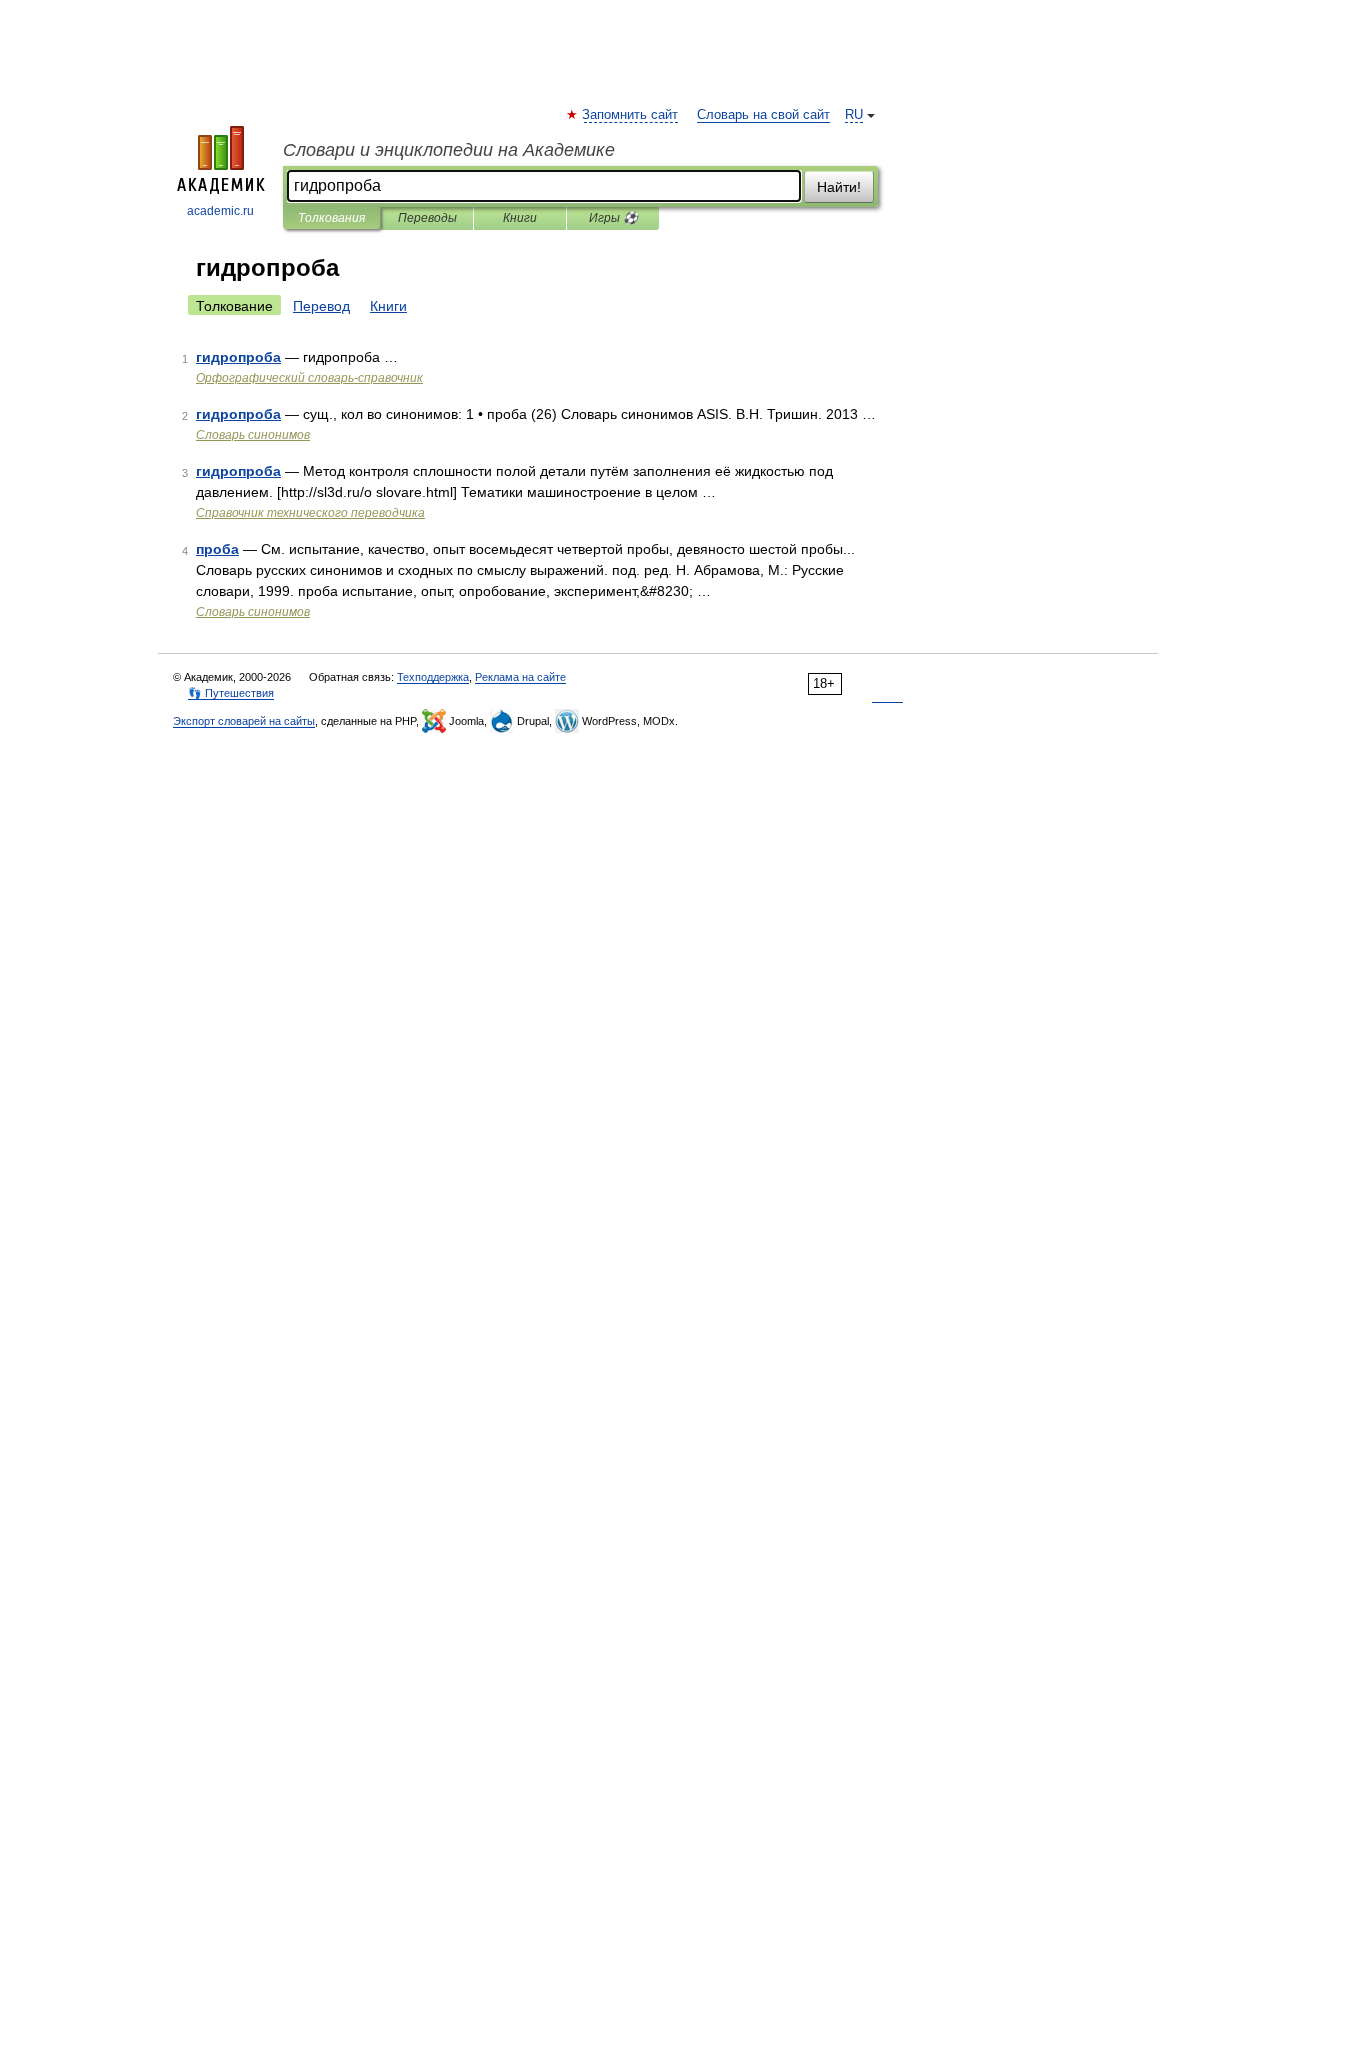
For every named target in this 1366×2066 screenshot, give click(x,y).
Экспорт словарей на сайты (244, 721)
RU (854, 115)
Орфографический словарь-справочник (309, 378)
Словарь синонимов (253, 435)
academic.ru (220, 211)
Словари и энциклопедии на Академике (449, 150)
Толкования (331, 218)
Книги (520, 218)
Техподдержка (433, 677)
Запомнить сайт (631, 115)
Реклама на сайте (520, 677)
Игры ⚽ (613, 218)
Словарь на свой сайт (763, 115)
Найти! (839, 187)
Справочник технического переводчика (310, 513)
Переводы (427, 218)
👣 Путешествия (231, 693)
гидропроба (238, 357)
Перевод (321, 306)
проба (217, 549)
